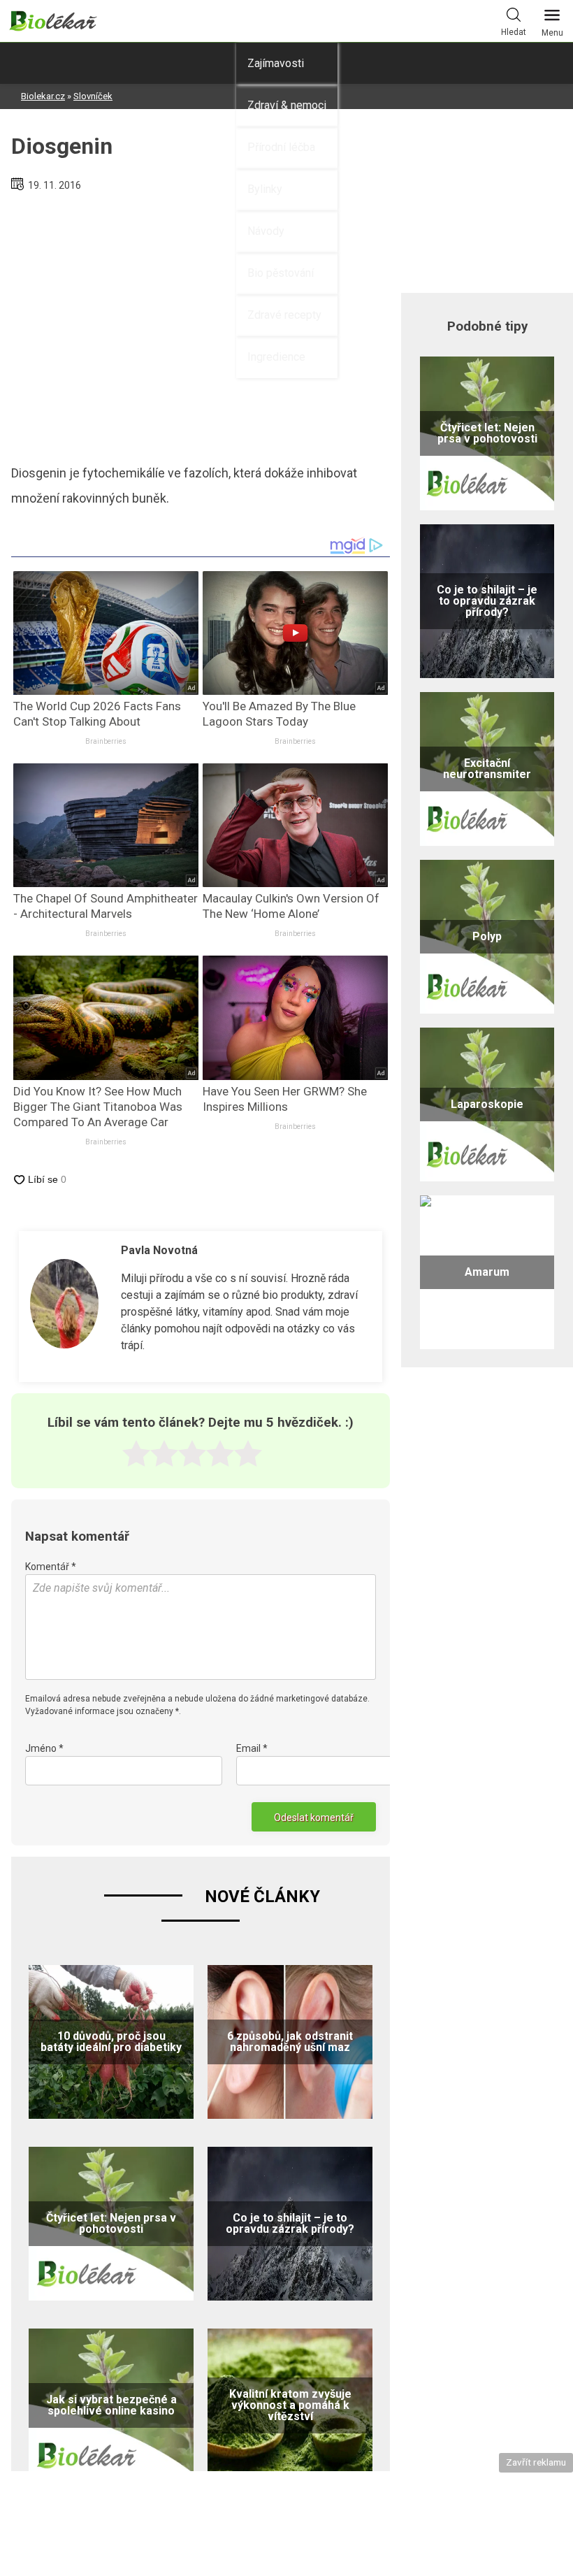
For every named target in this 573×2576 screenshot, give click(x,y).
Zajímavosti (276, 63)
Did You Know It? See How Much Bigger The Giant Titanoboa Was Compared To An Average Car (98, 1107)
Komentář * (51, 1567)
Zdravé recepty (284, 315)
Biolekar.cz (43, 96)
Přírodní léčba (281, 147)
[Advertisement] (201, 322)
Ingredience (276, 357)
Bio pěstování (281, 273)
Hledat (514, 32)
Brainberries (106, 741)
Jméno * (44, 1748)
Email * (252, 1748)
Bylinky (265, 189)
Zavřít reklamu (536, 2462)
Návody (266, 231)
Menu (552, 33)
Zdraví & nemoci (287, 105)
